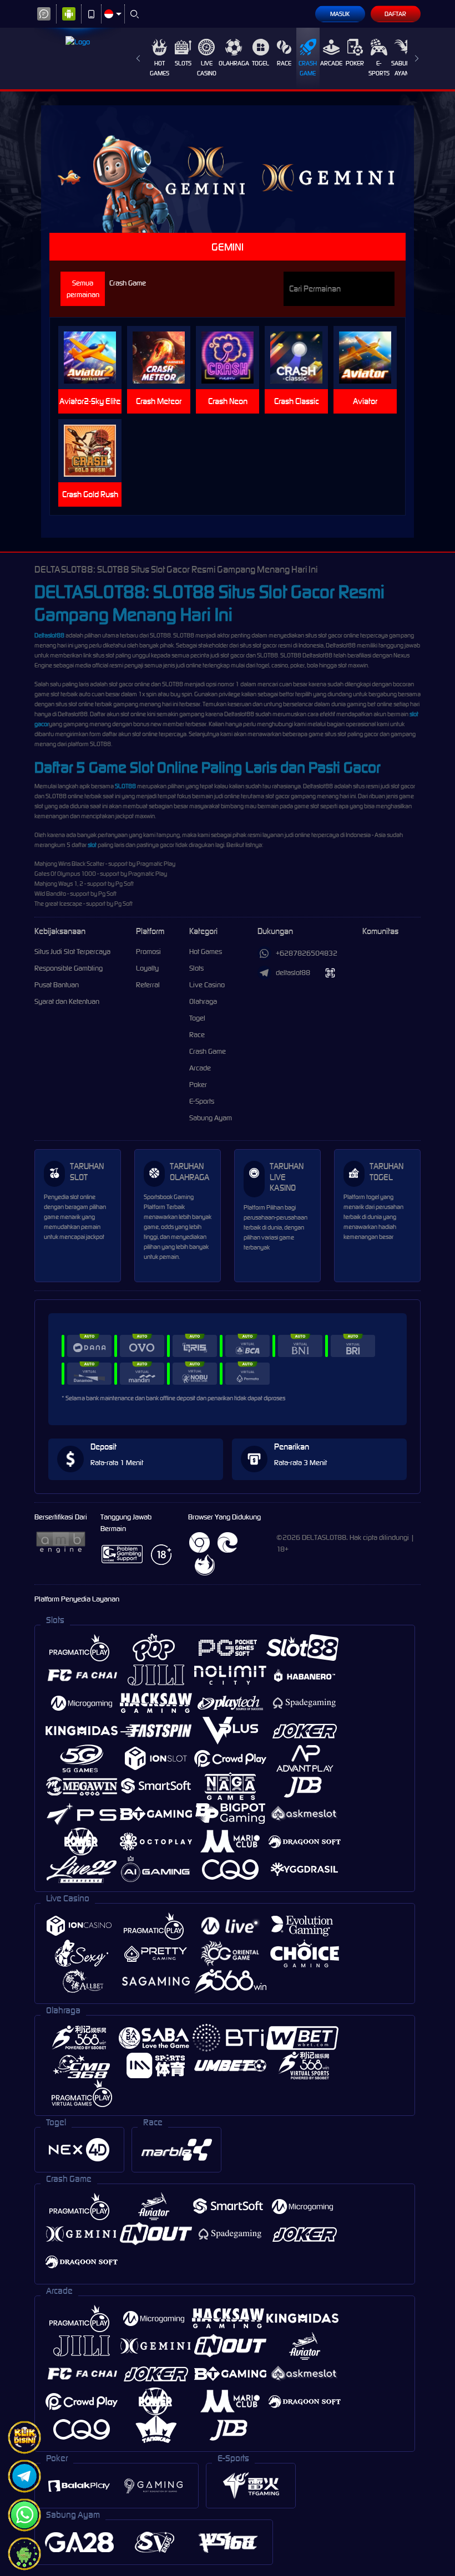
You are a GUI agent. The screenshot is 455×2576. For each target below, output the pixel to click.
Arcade (331, 63)
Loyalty (147, 968)
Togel (261, 63)
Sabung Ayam (403, 68)
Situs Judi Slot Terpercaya (72, 952)
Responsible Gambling (69, 968)
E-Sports (379, 68)
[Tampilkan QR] (330, 973)
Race (284, 63)
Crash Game (308, 68)
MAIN (95, 358)
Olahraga (234, 63)
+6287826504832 (307, 953)
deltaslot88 (293, 973)
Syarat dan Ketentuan (67, 1001)
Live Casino (207, 68)
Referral (148, 985)
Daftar (395, 14)
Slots (183, 63)
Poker (355, 63)
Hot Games (160, 68)
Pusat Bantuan (57, 985)
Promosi (148, 952)
